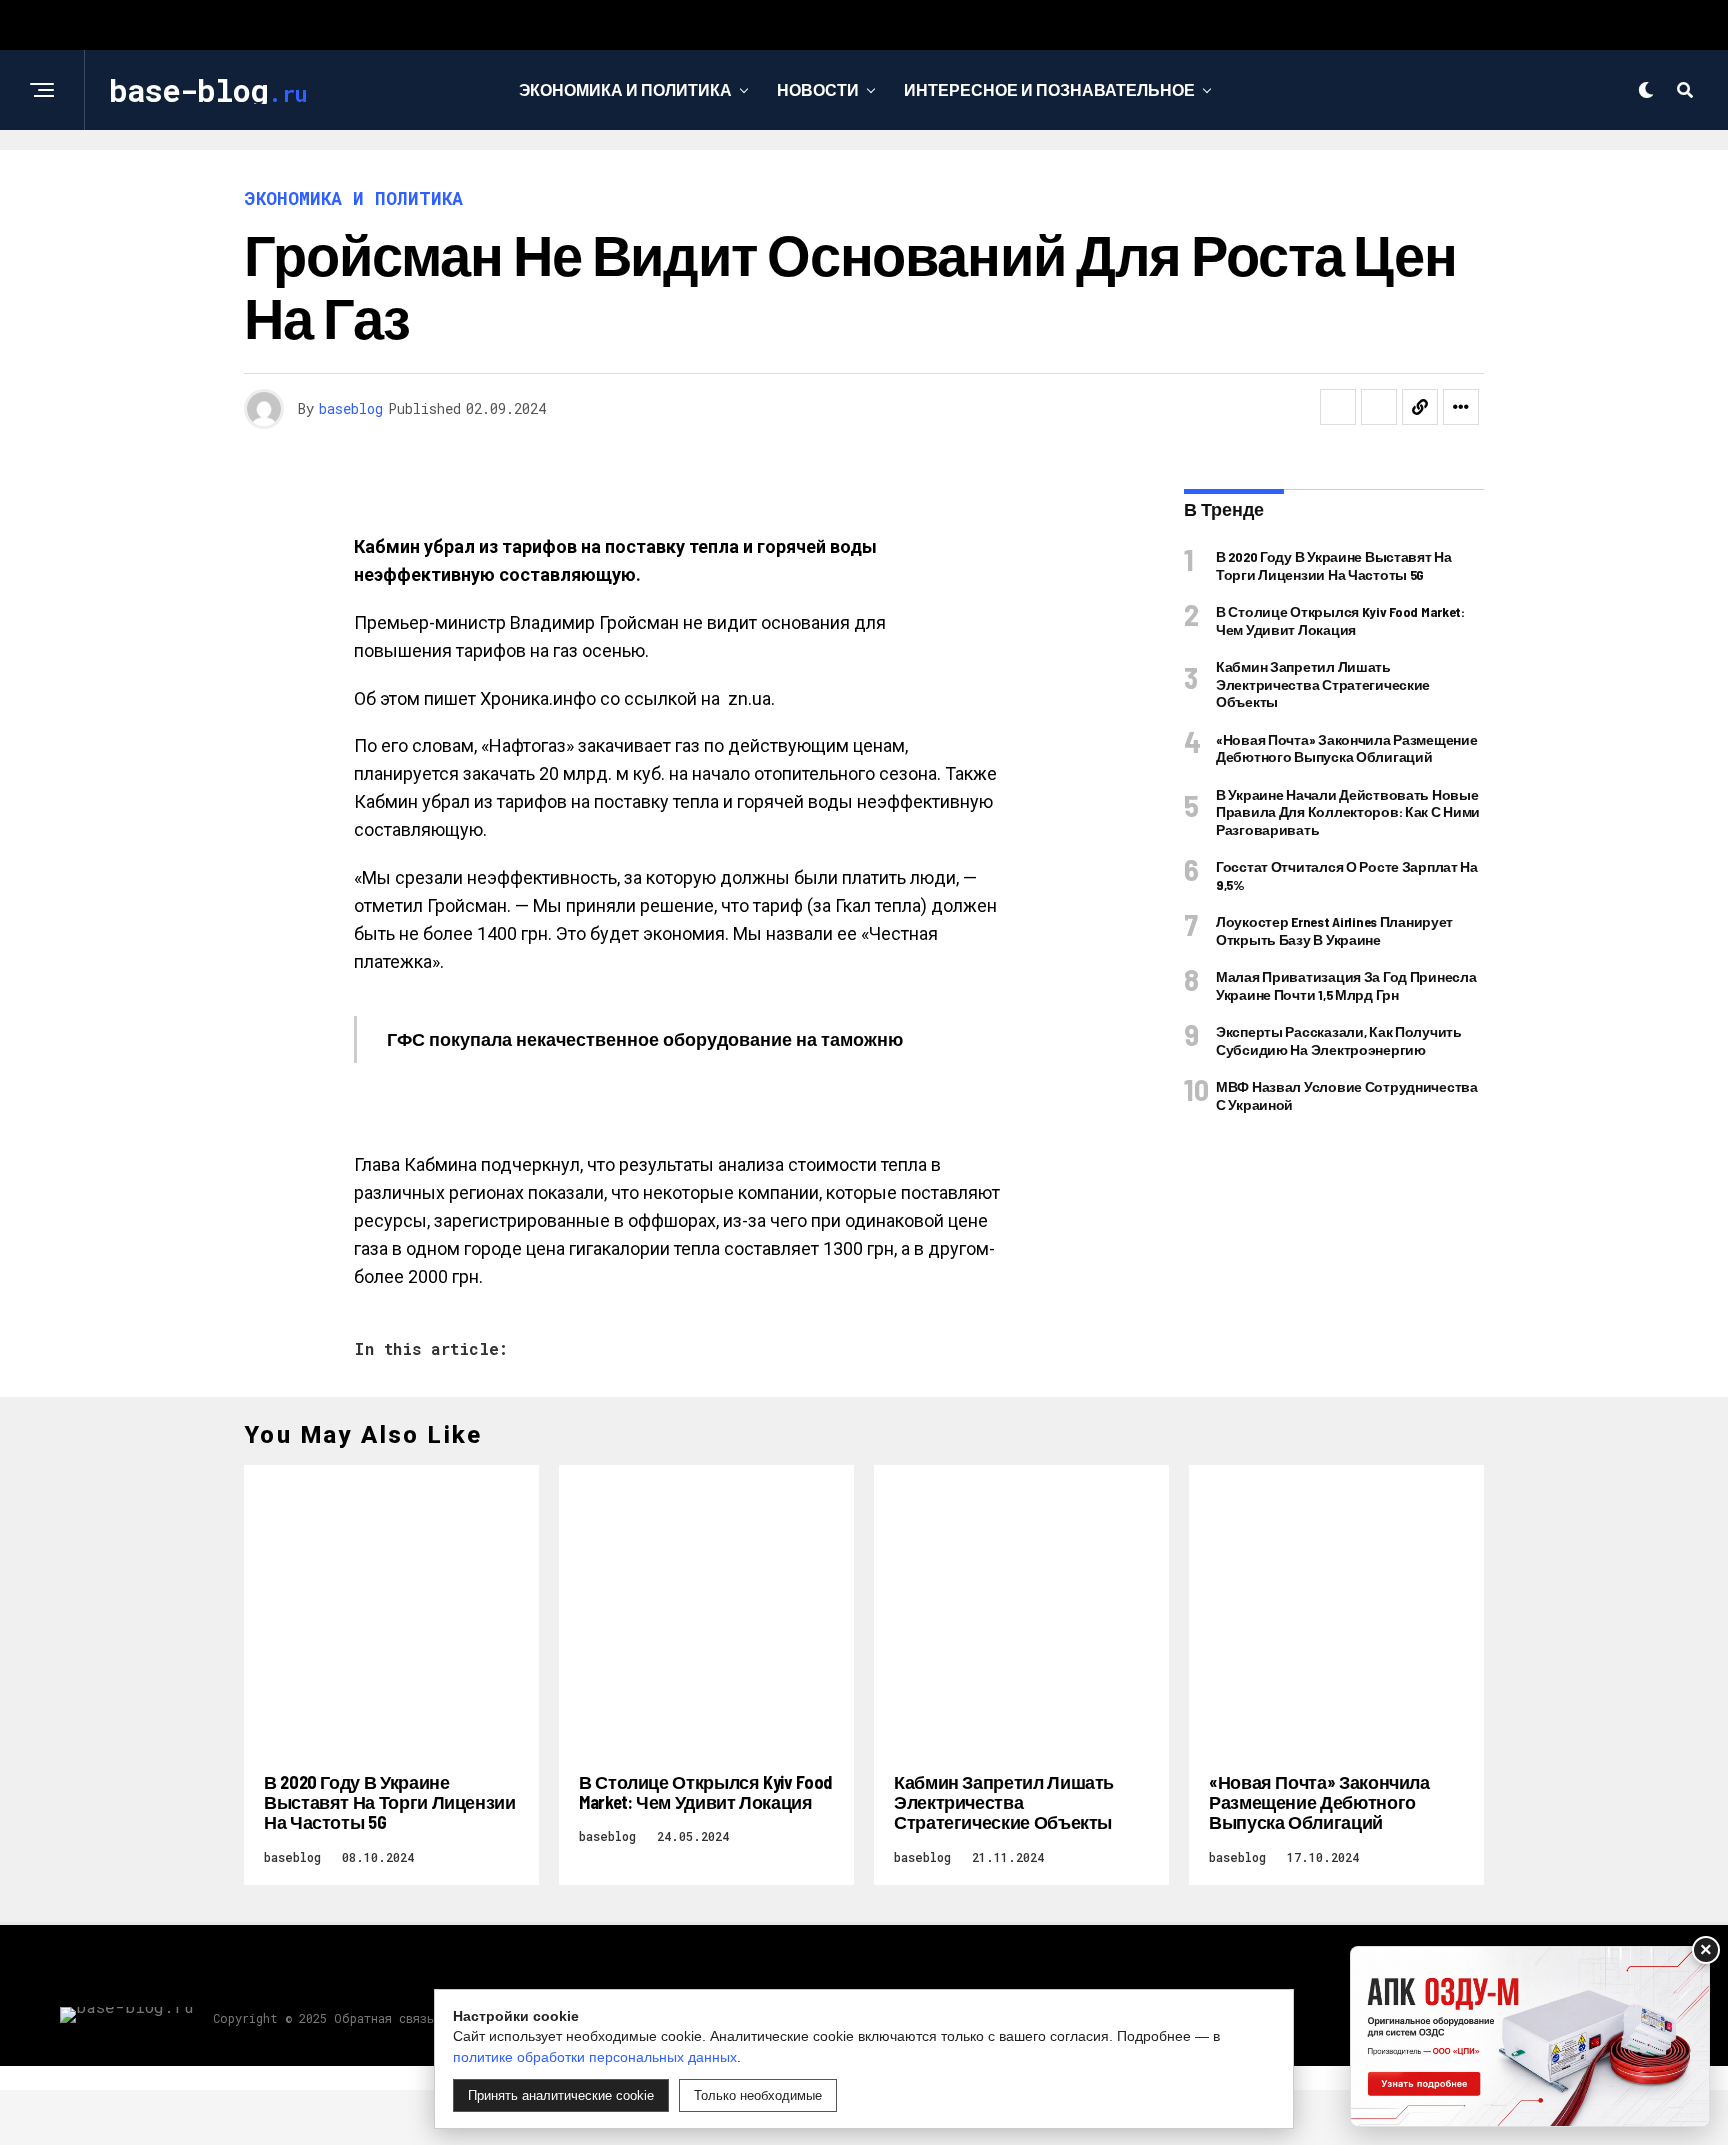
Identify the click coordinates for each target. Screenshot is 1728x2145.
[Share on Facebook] (1338, 407)
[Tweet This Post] (1379, 407)
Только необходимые (758, 2095)
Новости (818, 89)
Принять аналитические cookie (561, 2095)
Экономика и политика (625, 89)
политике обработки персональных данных (595, 2057)
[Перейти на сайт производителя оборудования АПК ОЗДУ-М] (1530, 2036)
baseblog (351, 408)
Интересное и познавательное (1049, 89)
